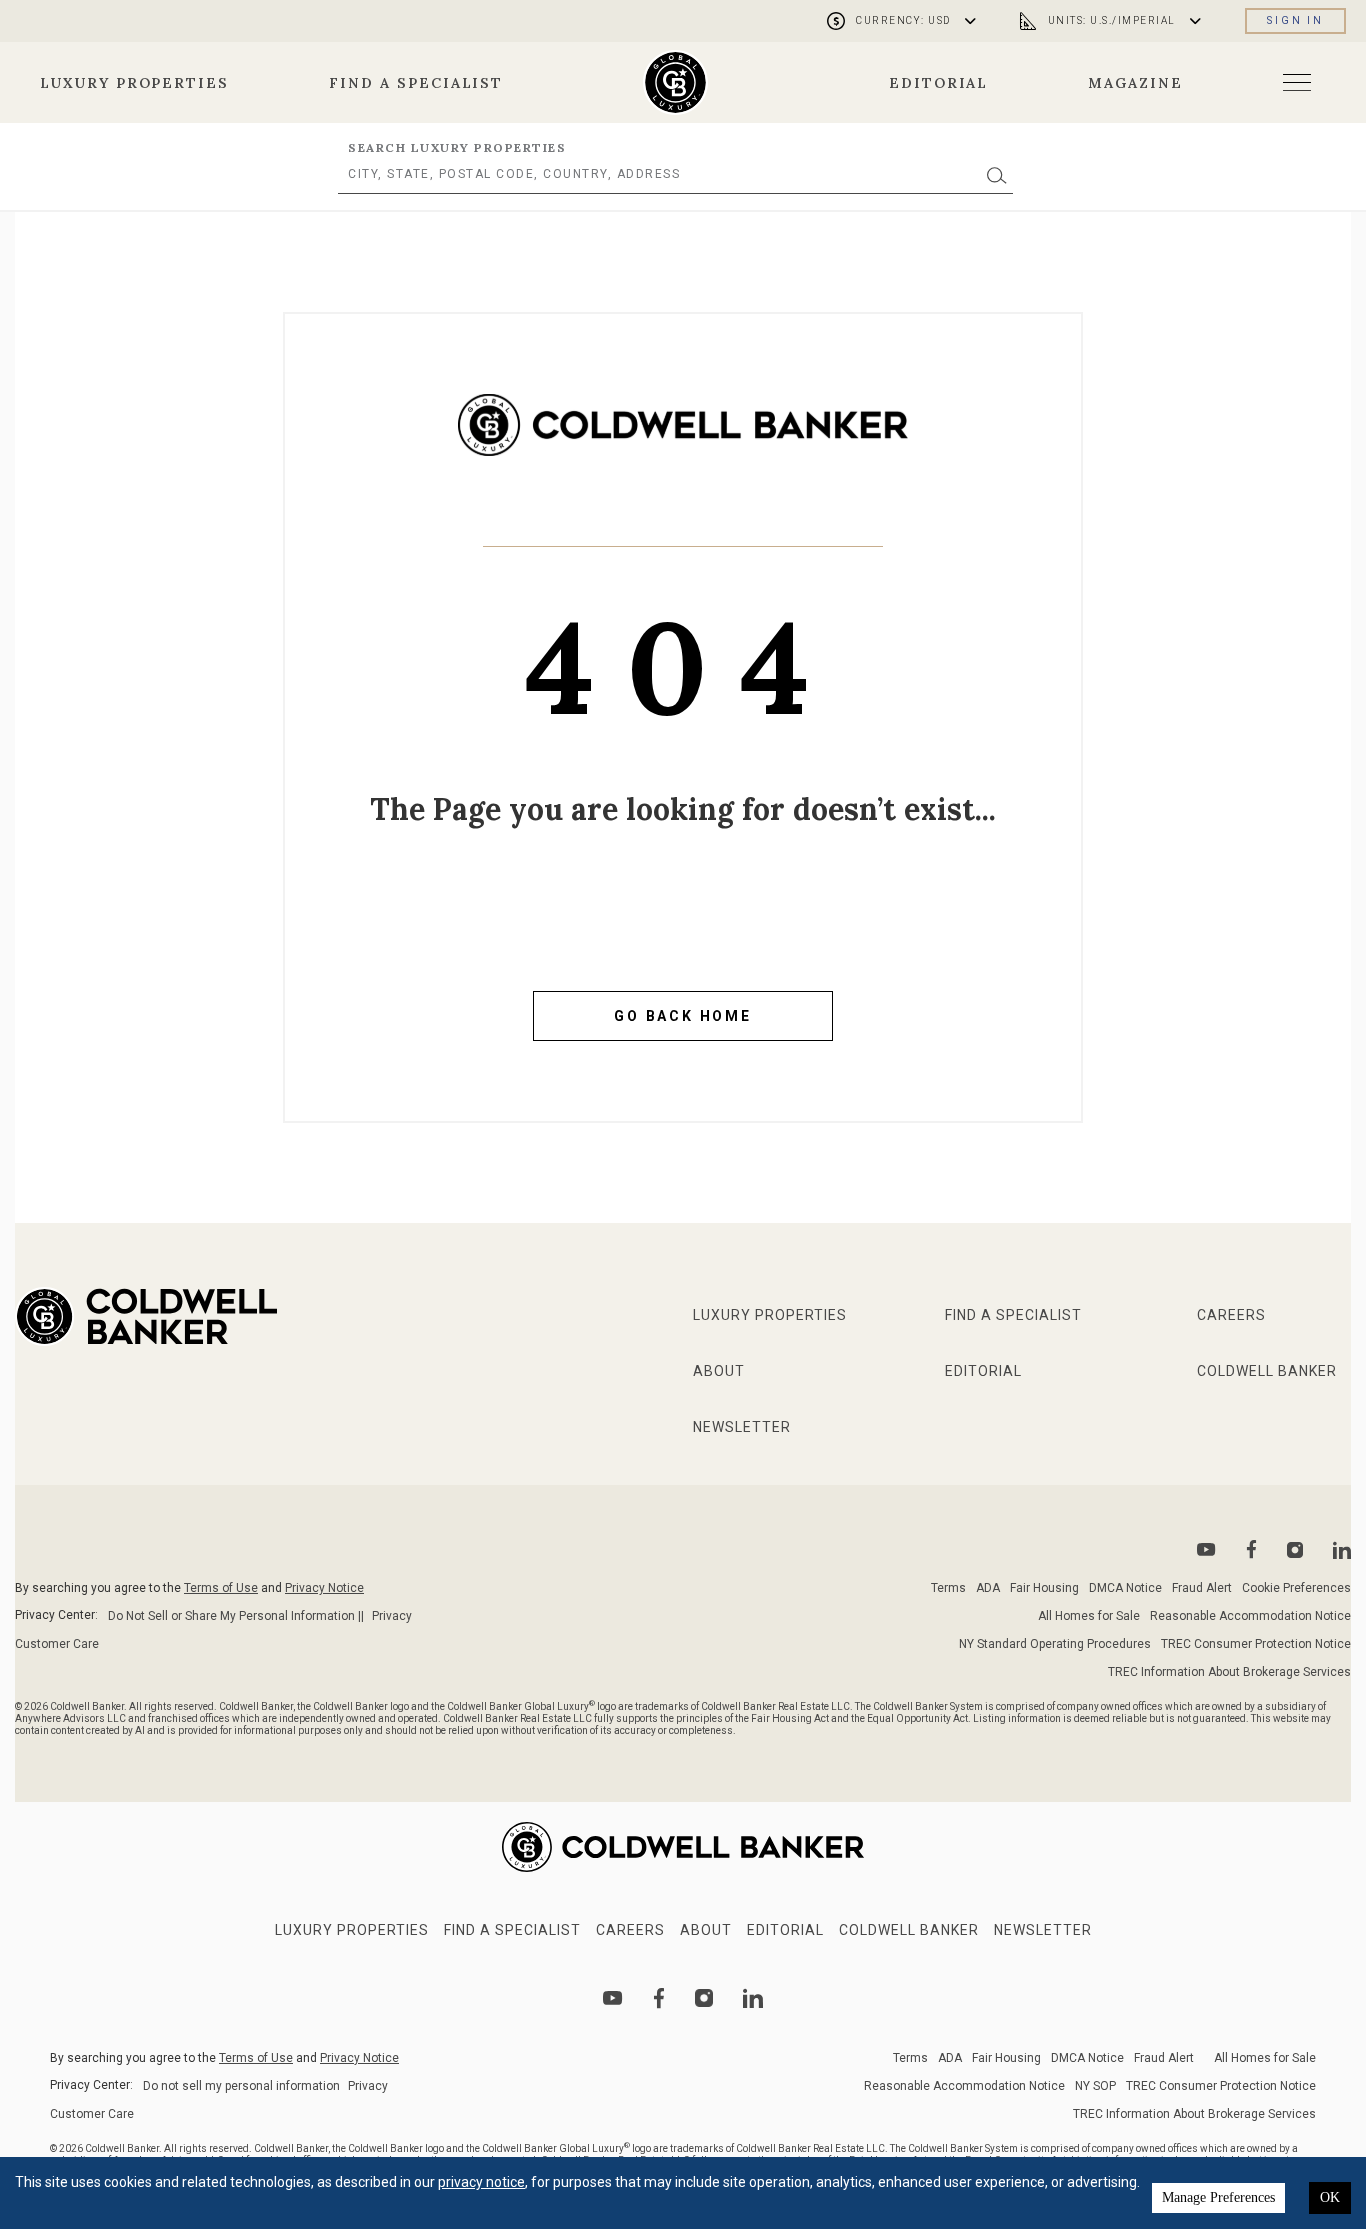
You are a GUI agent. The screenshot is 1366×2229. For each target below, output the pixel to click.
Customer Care (57, 1644)
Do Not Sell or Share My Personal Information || (236, 1616)
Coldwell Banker (1267, 1371)
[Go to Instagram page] (1295, 1550)
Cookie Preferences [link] (1296, 1588)
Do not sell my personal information (241, 2086)
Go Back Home (683, 1016)
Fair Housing (1044, 1588)
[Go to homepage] (675, 82)
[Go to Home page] (683, 440)
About (719, 1371)
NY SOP (1095, 2086)
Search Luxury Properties (457, 147)
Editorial (939, 83)
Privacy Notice (324, 1588)
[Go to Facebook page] (1251, 1549)
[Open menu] (1297, 82)
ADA (988, 1588)
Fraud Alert (1202, 1588)
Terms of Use (221, 1588)
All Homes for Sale (1089, 1616)
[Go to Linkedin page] (1342, 1550)
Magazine (1135, 83)
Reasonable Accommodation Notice (1250, 1616)
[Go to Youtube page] (1206, 1549)
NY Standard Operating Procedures (1055, 1644)
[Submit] (997, 174)
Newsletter (742, 1427)
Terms (948, 1588)
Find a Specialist (416, 83)
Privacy (392, 1616)
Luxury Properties (134, 83)
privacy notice (481, 2182)
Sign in (1295, 20)
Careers (1231, 1315)
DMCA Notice (1125, 1588)
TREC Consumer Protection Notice (1256, 1644)
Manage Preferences (1218, 2197)
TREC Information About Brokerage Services (1229, 1672)
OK (1330, 2197)
